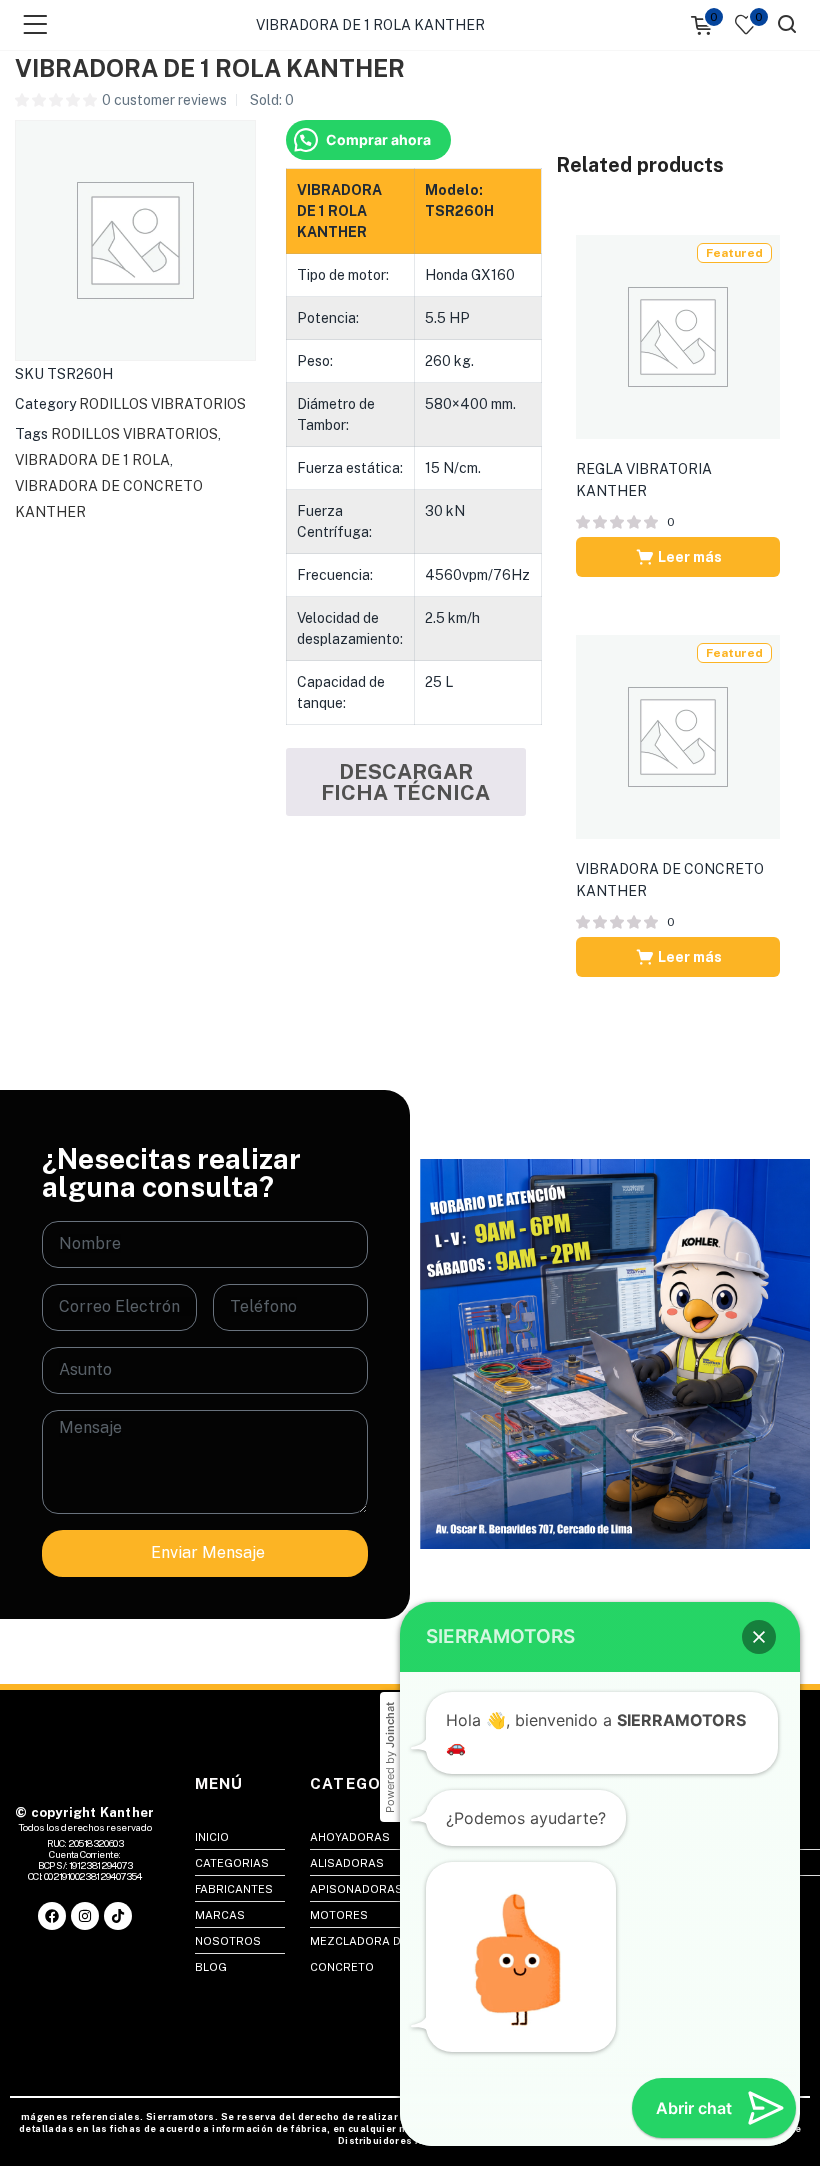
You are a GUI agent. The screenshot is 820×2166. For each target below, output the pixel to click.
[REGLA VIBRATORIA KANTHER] (678, 336)
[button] (759, 1637)
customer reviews (164, 100)
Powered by (390, 1757)
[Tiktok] (118, 1916)
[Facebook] (52, 1916)
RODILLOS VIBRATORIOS (162, 404)
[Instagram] (85, 1916)
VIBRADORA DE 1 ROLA (92, 460)
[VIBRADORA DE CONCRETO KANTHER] (678, 736)
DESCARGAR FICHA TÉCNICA (405, 782)
